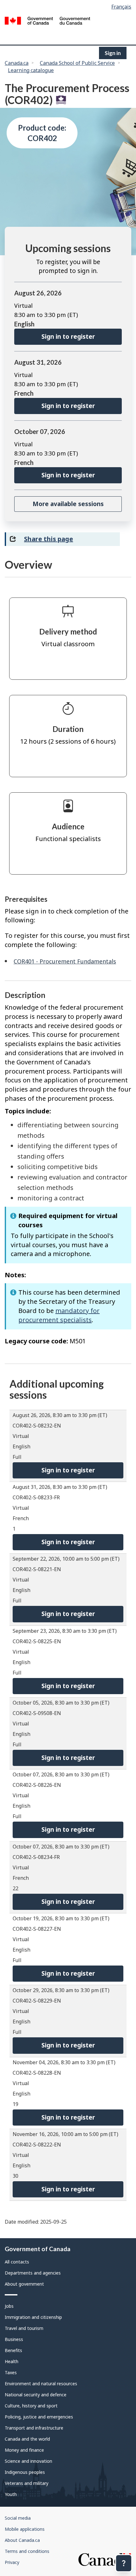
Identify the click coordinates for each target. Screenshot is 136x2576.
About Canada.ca (22, 2540)
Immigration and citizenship (33, 2317)
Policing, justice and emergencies (39, 2417)
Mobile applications (25, 2529)
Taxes (11, 2372)
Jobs (9, 2306)
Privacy (12, 2562)
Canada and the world (27, 2439)
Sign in (113, 53)
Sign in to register (68, 337)
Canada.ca (17, 63)
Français (121, 7)
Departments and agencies (33, 2273)
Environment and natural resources (41, 2384)
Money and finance (24, 2450)
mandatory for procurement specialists (59, 1315)
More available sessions (68, 504)
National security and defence (36, 2395)
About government (24, 2284)
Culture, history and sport (31, 2406)
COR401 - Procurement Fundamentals (65, 961)
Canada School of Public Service (77, 63)
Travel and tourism (24, 2328)
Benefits (13, 2350)
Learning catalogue (31, 70)
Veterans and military (27, 2483)
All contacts (17, 2262)
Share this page (49, 539)
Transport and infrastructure (34, 2428)
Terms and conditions (27, 2551)
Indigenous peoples (25, 2472)
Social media (18, 2518)
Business (14, 2339)
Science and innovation (28, 2461)
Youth (11, 2494)
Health (12, 2361)
